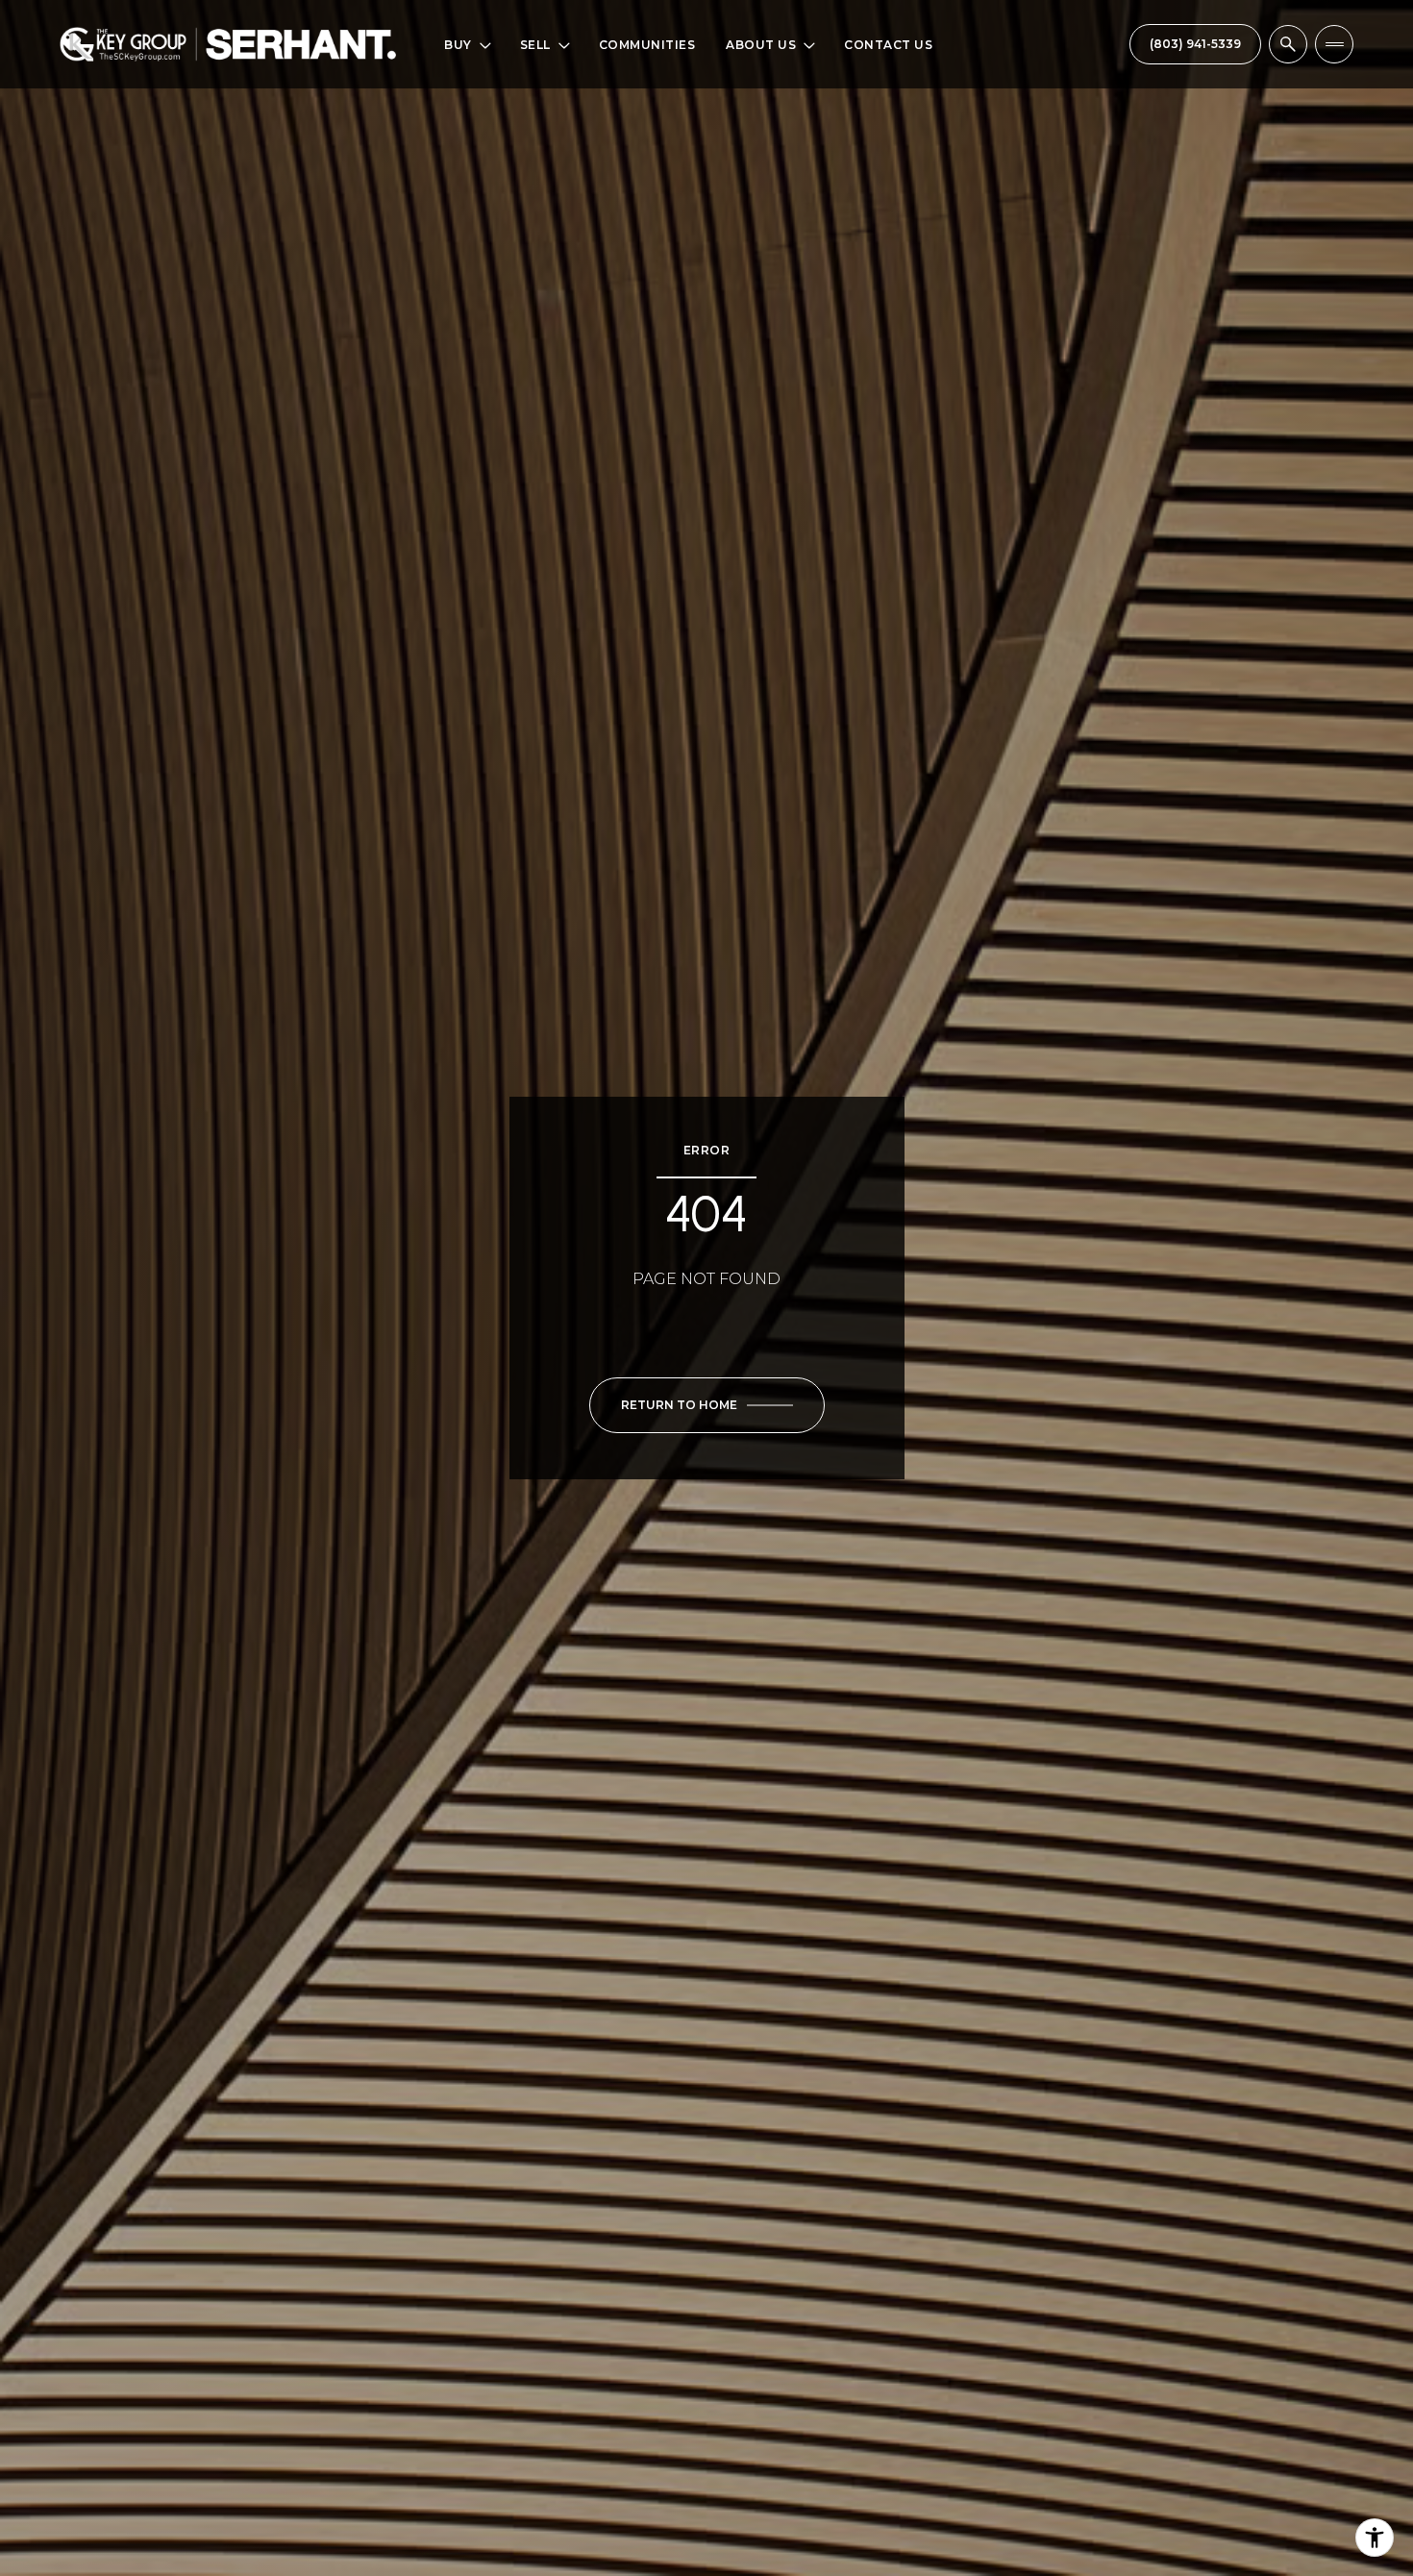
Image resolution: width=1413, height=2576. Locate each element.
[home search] (1288, 44)
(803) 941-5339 (1195, 44)
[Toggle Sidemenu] (1334, 44)
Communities (647, 45)
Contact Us (888, 45)
